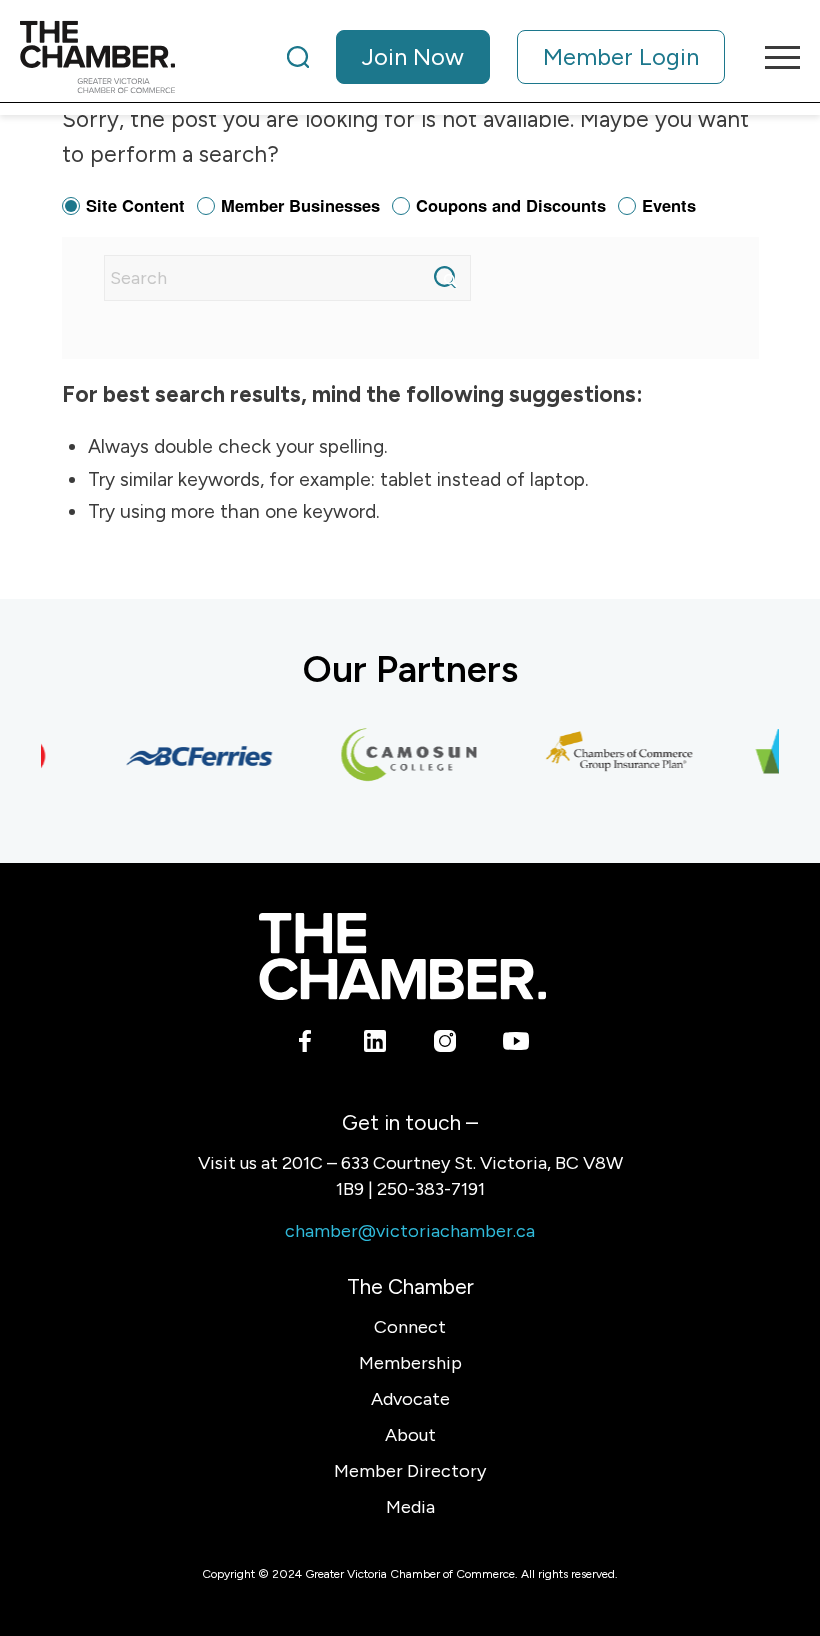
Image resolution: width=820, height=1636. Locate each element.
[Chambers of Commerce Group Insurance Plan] (611, 756)
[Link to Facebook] (305, 1045)
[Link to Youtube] (515, 1045)
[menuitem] (506, 57)
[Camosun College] (401, 756)
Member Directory (410, 1471)
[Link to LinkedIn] (375, 1045)
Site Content (135, 205)
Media (410, 1507)
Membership (410, 1363)
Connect (410, 1327)
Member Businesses (300, 205)
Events (669, 205)
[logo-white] (402, 956)
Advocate (410, 1399)
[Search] (298, 57)
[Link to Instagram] (445, 1045)
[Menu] (772, 57)
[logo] (97, 57)
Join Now (413, 56)
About (410, 1435)
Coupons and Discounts (511, 205)
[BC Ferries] (191, 756)
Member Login (621, 56)
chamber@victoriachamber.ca (410, 1231)
